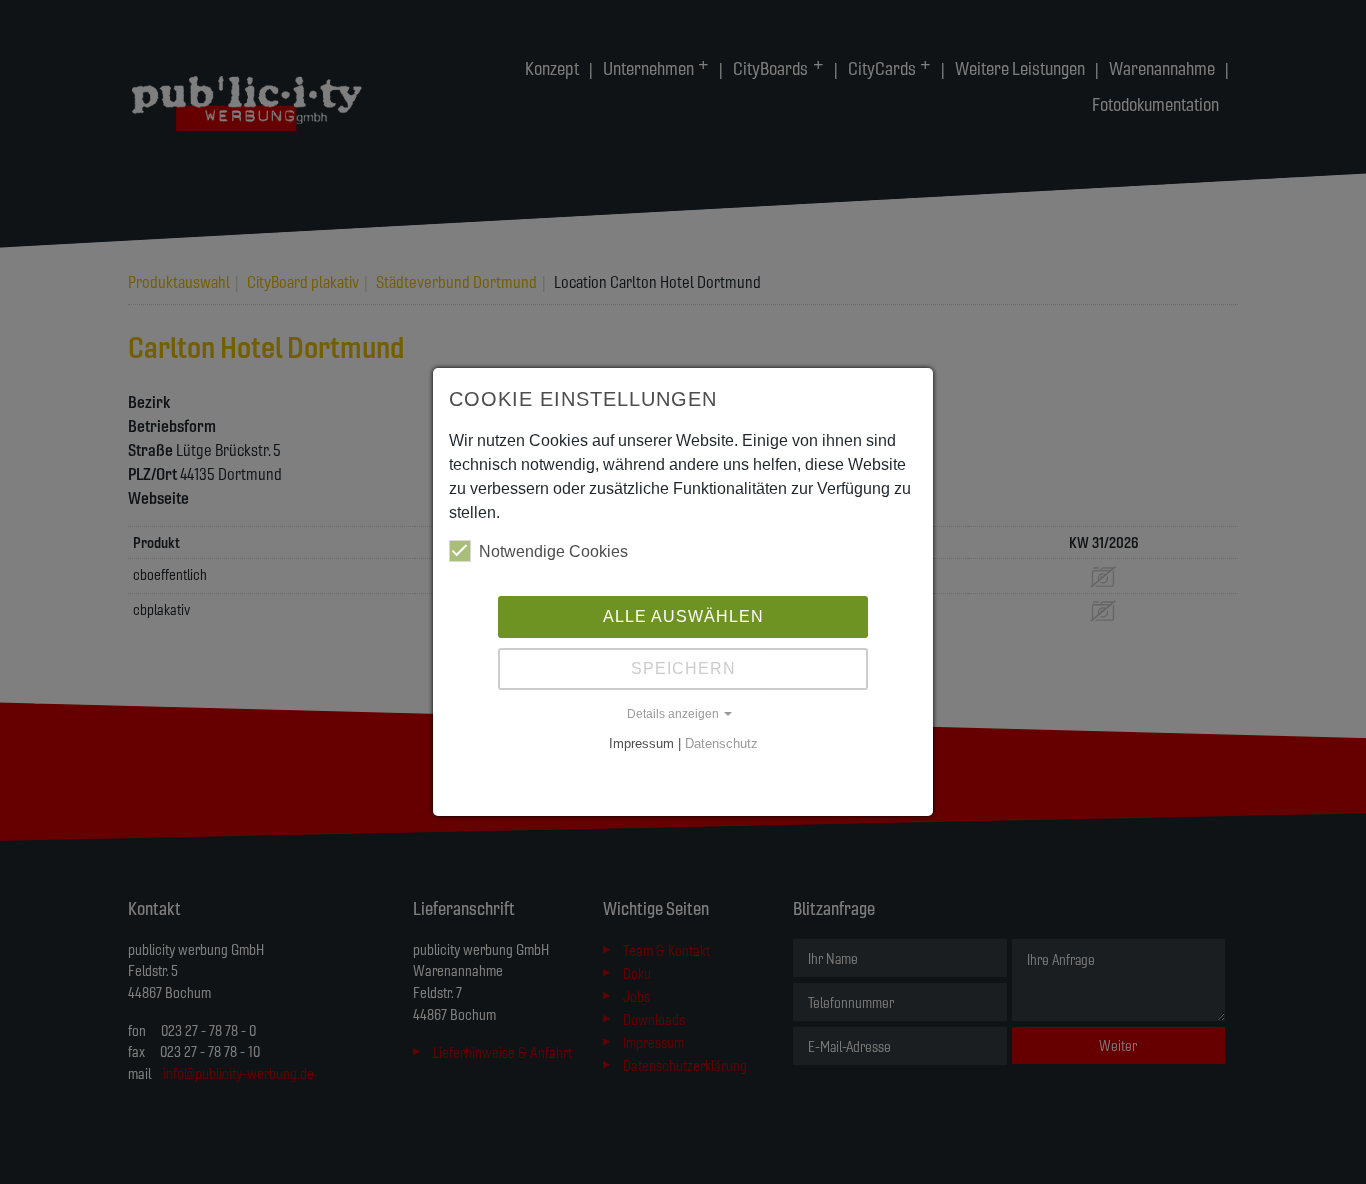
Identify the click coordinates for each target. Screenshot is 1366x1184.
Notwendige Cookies (553, 551)
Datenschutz (721, 743)
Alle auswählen (683, 616)
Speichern (683, 668)
